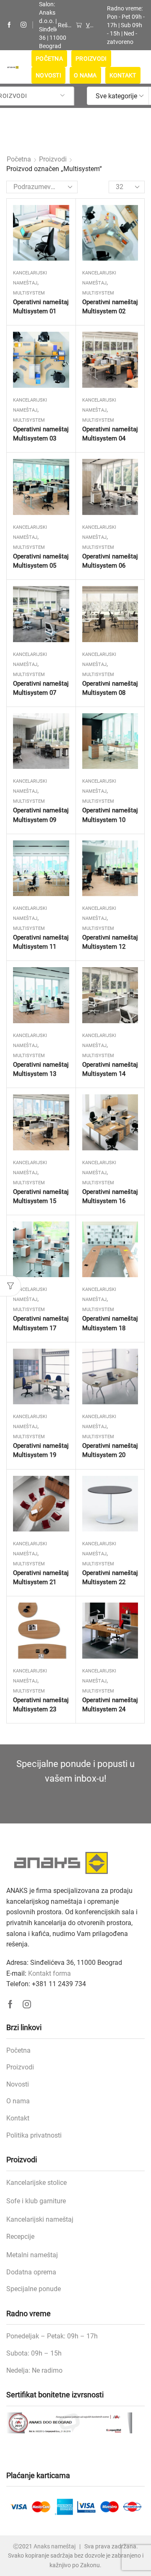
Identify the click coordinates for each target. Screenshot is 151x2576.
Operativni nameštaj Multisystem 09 (41, 815)
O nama (85, 75)
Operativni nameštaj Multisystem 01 (41, 307)
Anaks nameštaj (55, 2546)
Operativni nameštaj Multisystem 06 (110, 561)
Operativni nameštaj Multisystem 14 (110, 1069)
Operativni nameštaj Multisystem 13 (41, 1069)
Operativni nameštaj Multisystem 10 (110, 815)
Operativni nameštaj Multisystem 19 (41, 1450)
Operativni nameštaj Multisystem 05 (41, 561)
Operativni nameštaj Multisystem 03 (41, 434)
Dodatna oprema (31, 2272)
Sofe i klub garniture (36, 2201)
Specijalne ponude (34, 2289)
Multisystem (29, 293)
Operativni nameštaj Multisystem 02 (110, 307)
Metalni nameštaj (32, 2255)
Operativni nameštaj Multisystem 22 (110, 1577)
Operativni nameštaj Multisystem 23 (41, 1705)
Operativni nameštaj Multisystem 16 (110, 1196)
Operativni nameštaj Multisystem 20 (110, 1450)
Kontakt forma (49, 1973)
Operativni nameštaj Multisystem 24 (110, 1705)
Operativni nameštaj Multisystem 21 (41, 1577)
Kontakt (123, 75)
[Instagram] (23, 25)
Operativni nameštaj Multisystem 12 (110, 942)
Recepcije (20, 2237)
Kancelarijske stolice (36, 2183)
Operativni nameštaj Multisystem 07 (41, 688)
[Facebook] (9, 25)
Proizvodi (91, 59)
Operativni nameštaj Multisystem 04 (110, 434)
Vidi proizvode (90, 25)
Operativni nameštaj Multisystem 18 (110, 1323)
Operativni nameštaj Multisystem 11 (41, 942)
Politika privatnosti (34, 2135)
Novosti (48, 75)
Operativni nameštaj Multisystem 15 (41, 1196)
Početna (49, 59)
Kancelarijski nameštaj (40, 2219)
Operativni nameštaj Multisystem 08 (110, 688)
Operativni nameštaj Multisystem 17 (41, 1323)
